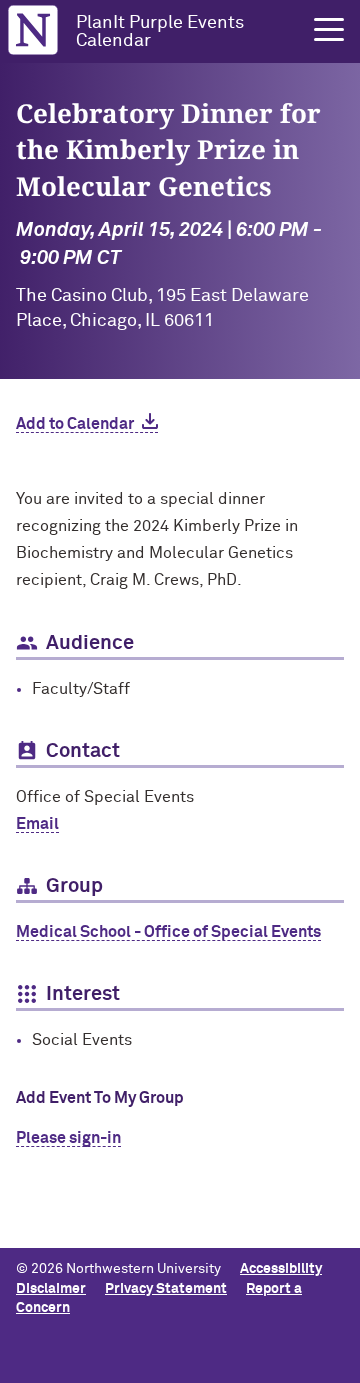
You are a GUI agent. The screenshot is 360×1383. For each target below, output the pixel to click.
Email (37, 824)
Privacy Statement (166, 1289)
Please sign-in (68, 1138)
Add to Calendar (75, 424)
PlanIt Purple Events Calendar (160, 32)
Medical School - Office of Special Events (168, 932)
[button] (329, 30)
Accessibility (281, 1269)
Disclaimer (51, 1289)
